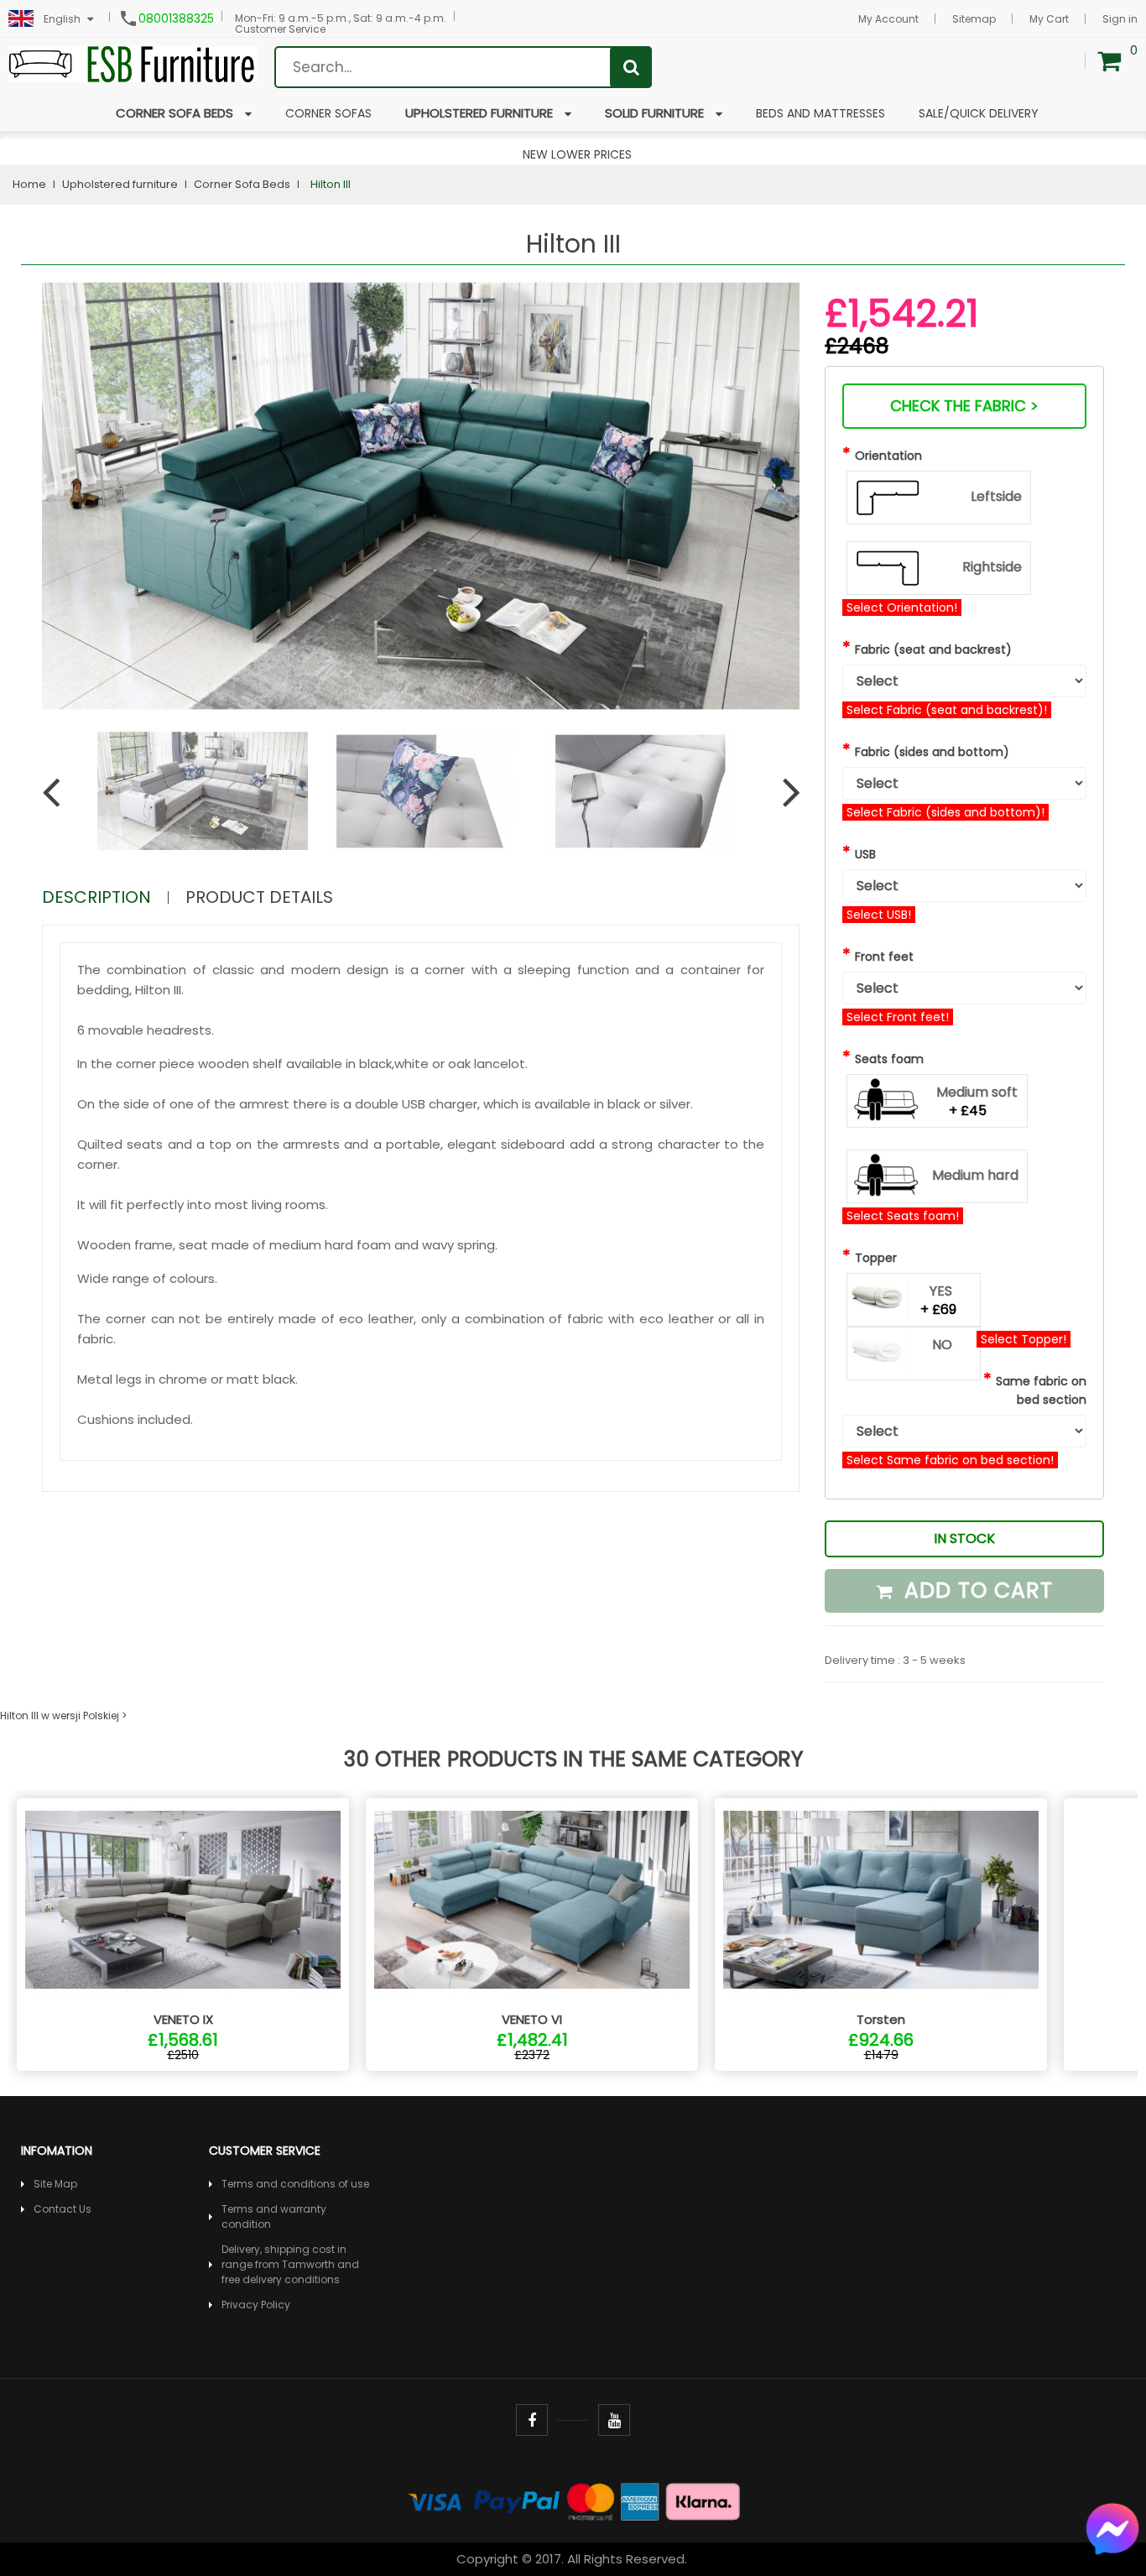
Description (96, 897)
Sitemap (974, 19)
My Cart (1049, 19)
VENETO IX (183, 2019)
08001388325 (176, 18)
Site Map (55, 2184)
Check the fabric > (964, 406)
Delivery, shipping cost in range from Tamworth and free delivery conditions (290, 2264)
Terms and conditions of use (295, 2184)
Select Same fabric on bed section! (950, 1460)
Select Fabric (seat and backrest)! (947, 710)
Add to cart (975, 1590)
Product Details (259, 897)
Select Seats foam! (903, 1216)
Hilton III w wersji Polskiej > (63, 1716)
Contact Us (63, 2209)
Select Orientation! (902, 607)
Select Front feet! (898, 1017)
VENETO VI (532, 2019)
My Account (888, 19)
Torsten (881, 2019)
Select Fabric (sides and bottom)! (945, 812)
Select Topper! (1024, 1339)
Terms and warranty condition (274, 2216)
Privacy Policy (256, 2305)
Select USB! (879, 915)
